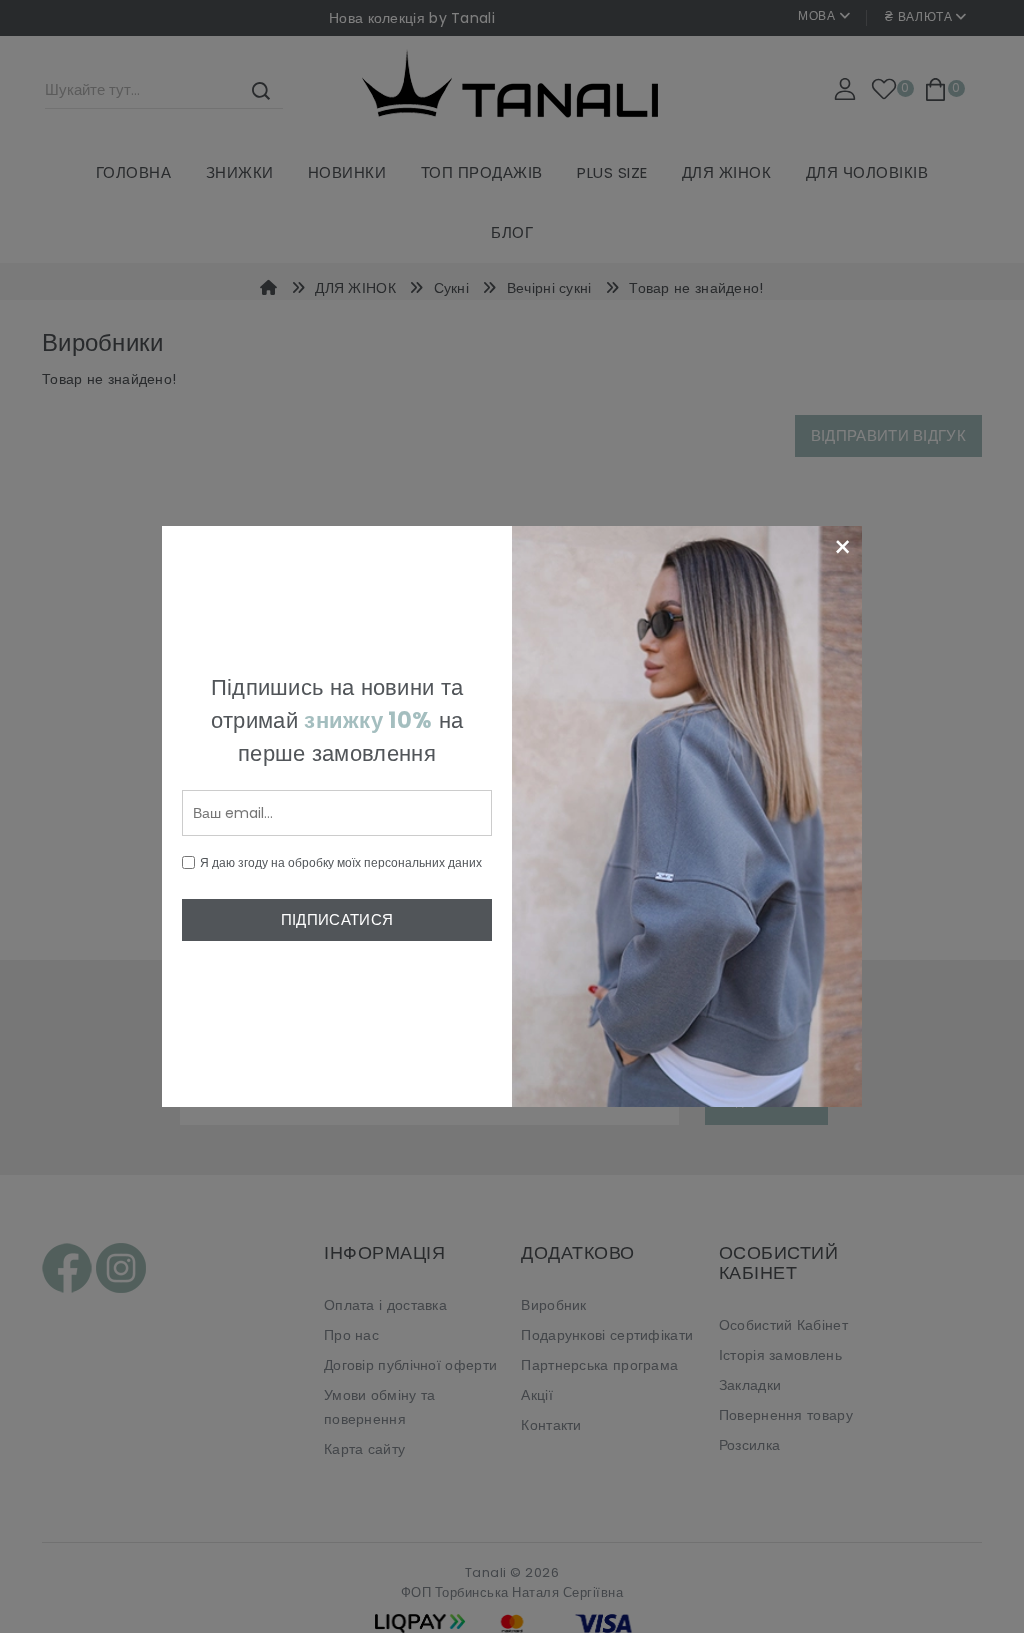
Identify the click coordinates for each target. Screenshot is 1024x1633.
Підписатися (337, 919)
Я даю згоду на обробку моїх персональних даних (341, 862)
